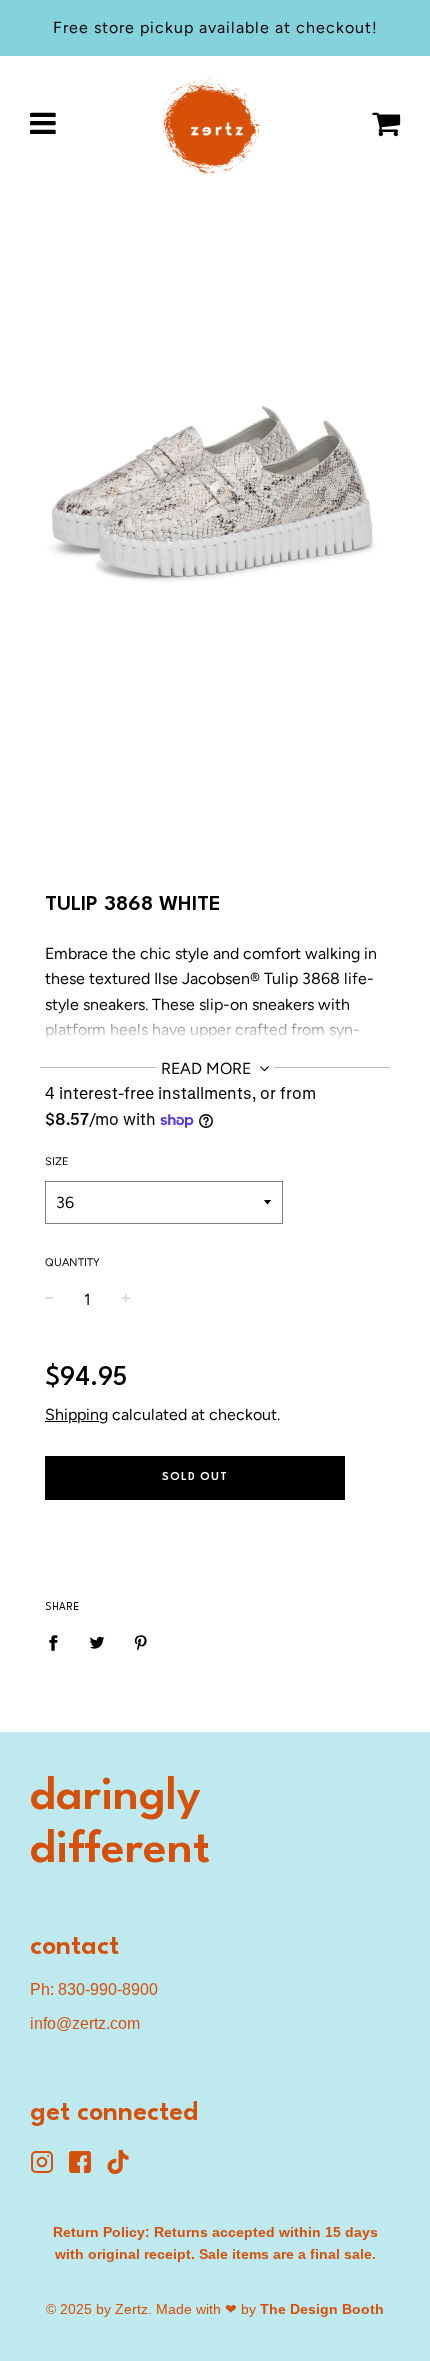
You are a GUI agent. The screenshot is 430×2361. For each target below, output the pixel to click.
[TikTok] (123, 2168)
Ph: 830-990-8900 (94, 1989)
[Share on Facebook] (59, 1642)
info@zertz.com (85, 2023)
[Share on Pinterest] (141, 1642)
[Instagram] (49, 2168)
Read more (208, 1068)
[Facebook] (87, 2168)
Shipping (76, 1414)
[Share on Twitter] (97, 1642)
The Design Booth (322, 2309)
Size (57, 1161)
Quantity (72, 1262)
